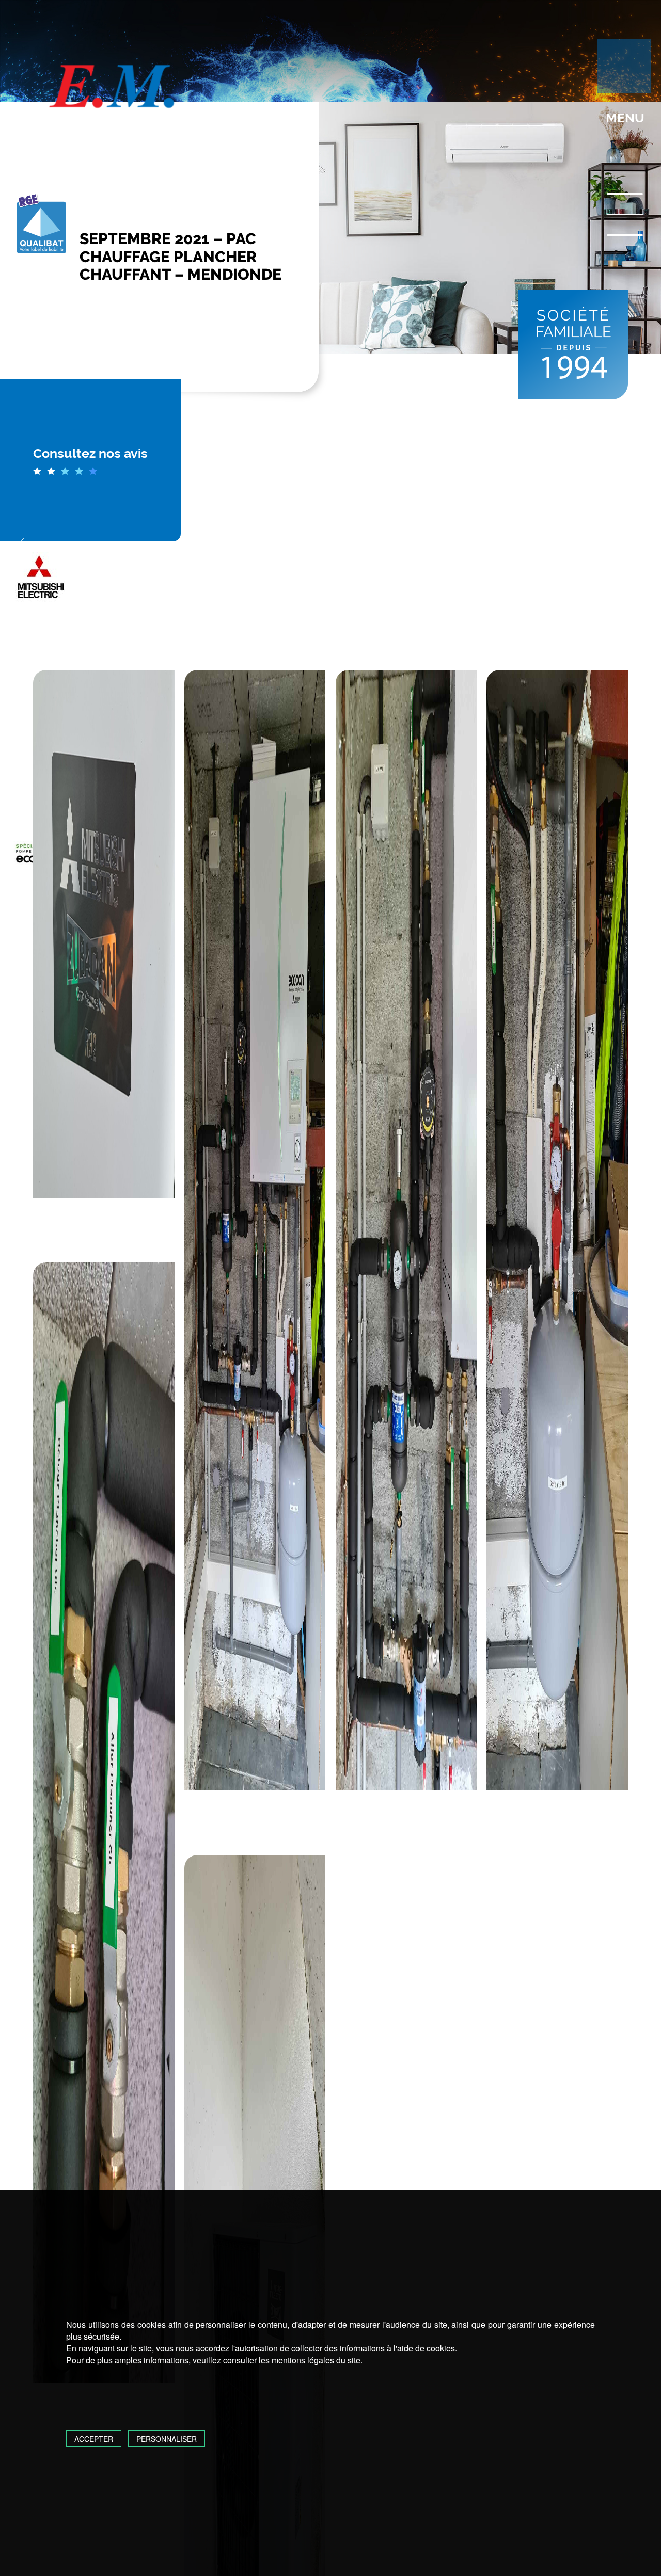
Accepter (94, 2439)
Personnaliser (167, 2439)
